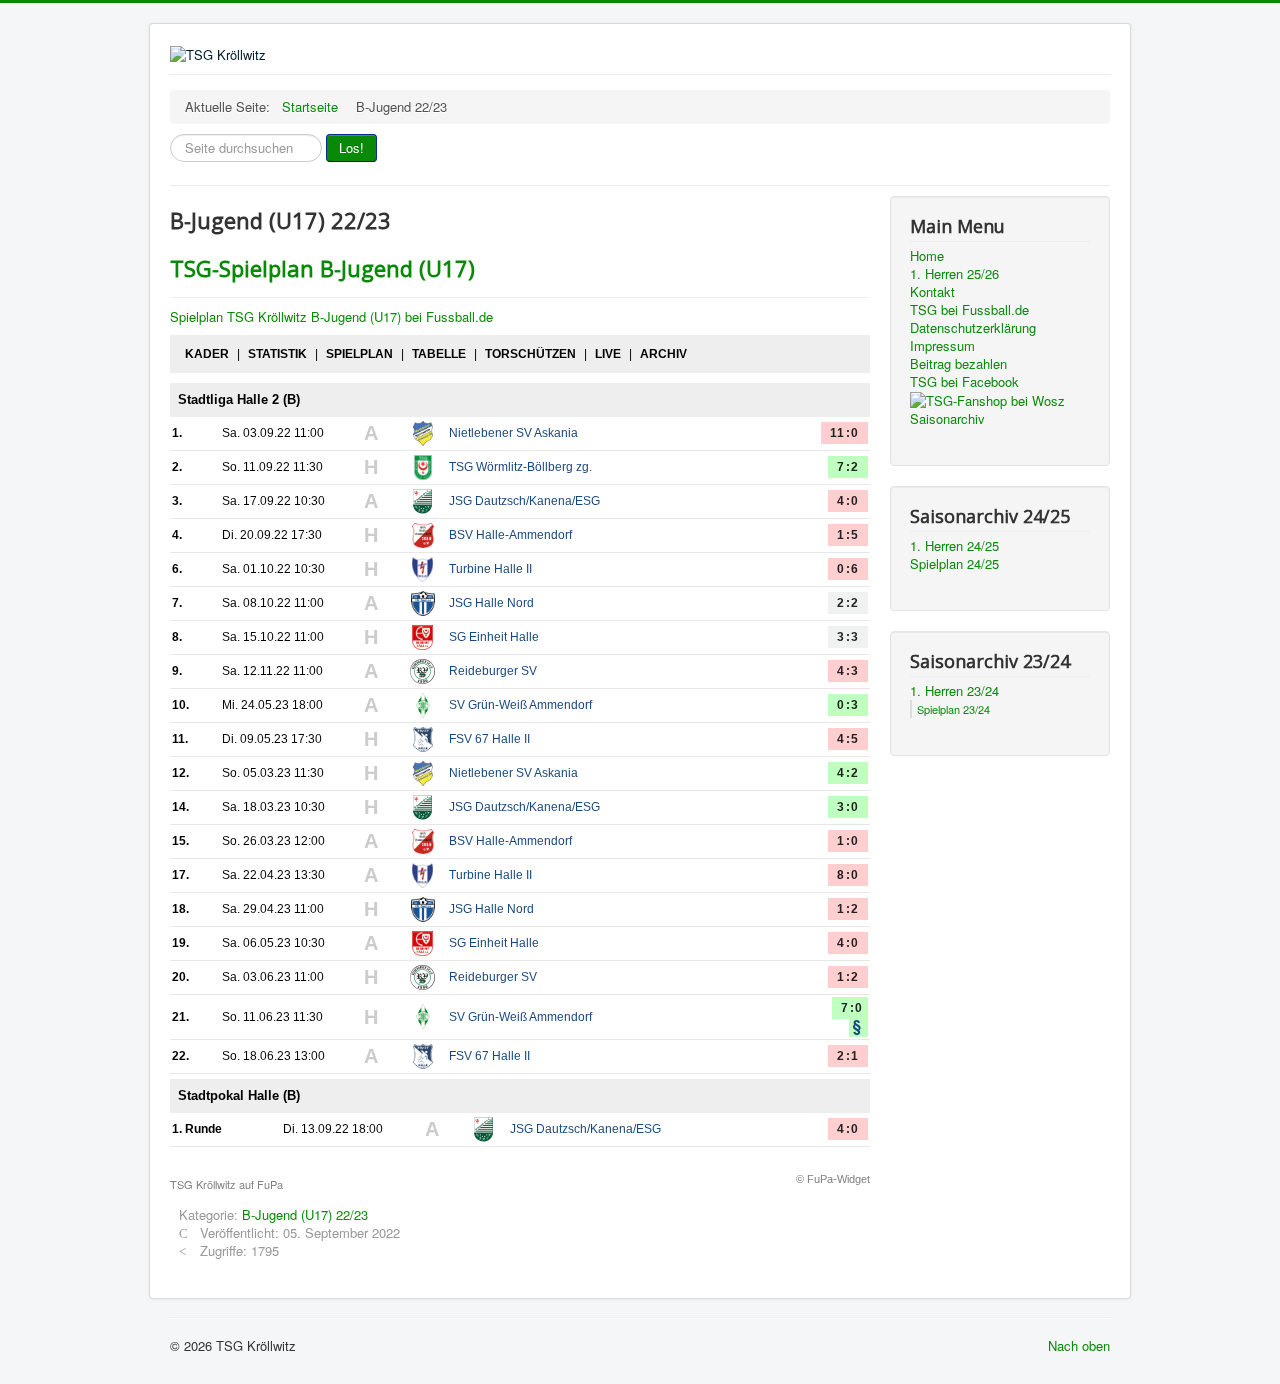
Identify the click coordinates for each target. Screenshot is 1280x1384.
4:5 (848, 739)
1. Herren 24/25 (954, 546)
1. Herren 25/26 (954, 274)
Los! (351, 147)
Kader (207, 354)
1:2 (848, 909)
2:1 (848, 1056)
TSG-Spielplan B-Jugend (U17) (322, 268)
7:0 (852, 1008)
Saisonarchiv (947, 419)
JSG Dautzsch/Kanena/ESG (524, 501)
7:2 (848, 467)
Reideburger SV (493, 671)
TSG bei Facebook (964, 382)
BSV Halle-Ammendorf (510, 535)
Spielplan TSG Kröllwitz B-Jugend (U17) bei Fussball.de (331, 316)
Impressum (942, 346)
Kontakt (932, 292)
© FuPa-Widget (833, 1179)
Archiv (663, 354)
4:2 (848, 773)
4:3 (848, 671)
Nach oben (1079, 1345)
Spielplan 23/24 (953, 709)
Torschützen (530, 354)
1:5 (848, 535)
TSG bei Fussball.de (969, 310)
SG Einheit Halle (494, 637)
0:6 (848, 569)
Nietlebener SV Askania (513, 433)
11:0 (844, 433)
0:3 (848, 705)
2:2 (848, 603)
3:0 (848, 807)
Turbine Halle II (490, 569)
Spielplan (359, 354)
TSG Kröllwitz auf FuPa (226, 1184)
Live (608, 354)
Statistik (277, 354)
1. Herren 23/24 (954, 691)
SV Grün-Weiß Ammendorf (520, 705)
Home (927, 256)
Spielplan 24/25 (954, 564)
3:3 (848, 637)
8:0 (848, 875)
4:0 (848, 501)
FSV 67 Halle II (489, 739)
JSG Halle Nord (491, 603)
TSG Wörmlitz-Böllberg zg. (520, 467)
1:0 (848, 841)
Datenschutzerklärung (973, 328)
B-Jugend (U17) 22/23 (305, 1214)
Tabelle (439, 354)
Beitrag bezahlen (958, 364)
